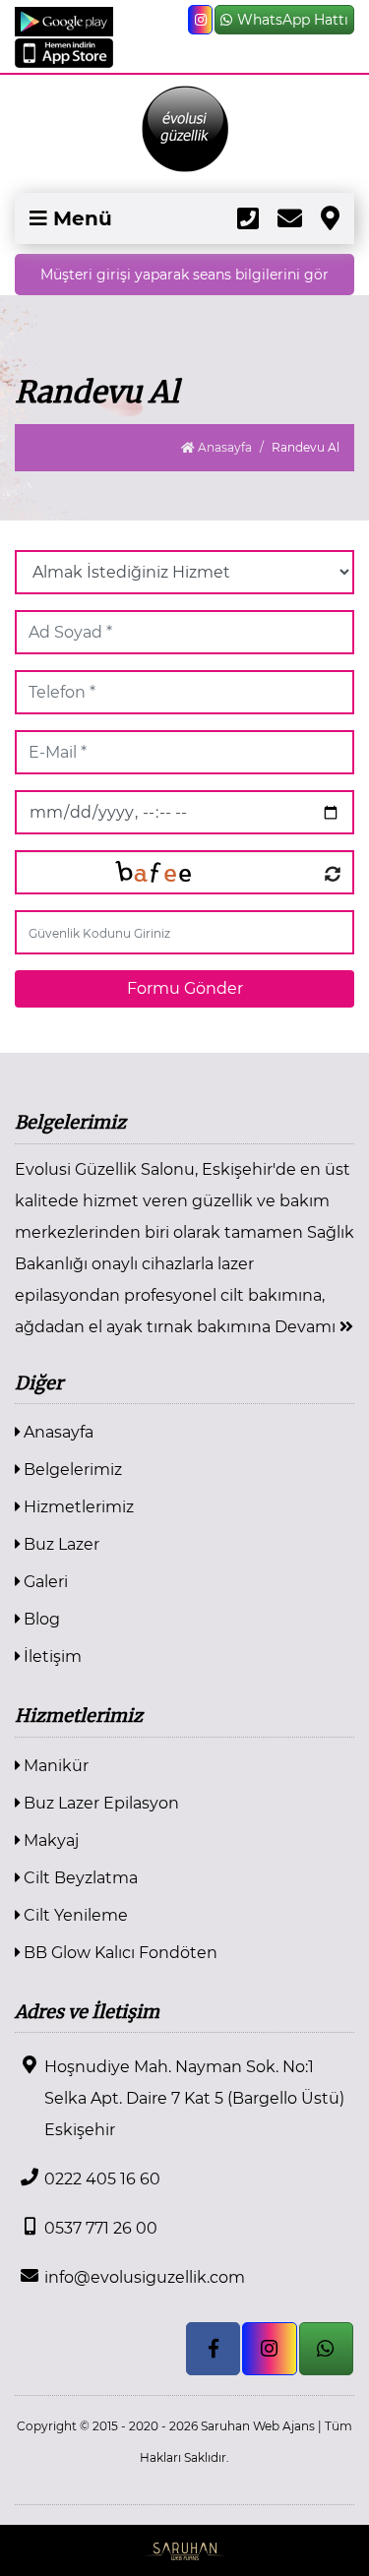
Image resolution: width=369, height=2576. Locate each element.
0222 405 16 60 (102, 2179)
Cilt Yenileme (74, 1915)
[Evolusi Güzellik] (184, 129)
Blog (40, 1619)
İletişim (51, 1656)
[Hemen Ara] (248, 218)
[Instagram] (200, 20)
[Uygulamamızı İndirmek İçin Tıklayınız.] (64, 20)
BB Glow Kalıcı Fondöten (119, 1953)
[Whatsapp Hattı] (326, 2349)
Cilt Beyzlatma (79, 1878)
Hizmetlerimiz (77, 1507)
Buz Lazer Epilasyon (99, 1803)
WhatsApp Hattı (293, 20)
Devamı (307, 1327)
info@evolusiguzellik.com (145, 2277)
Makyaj (49, 1840)
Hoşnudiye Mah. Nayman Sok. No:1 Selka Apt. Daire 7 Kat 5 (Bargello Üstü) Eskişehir (194, 2098)
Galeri (44, 1582)
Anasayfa (223, 447)
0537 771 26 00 (101, 2228)
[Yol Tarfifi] (330, 218)
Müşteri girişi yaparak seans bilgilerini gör (184, 275)
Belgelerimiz (71, 1470)
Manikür (54, 1766)
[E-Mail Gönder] (290, 218)
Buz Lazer (60, 1544)
